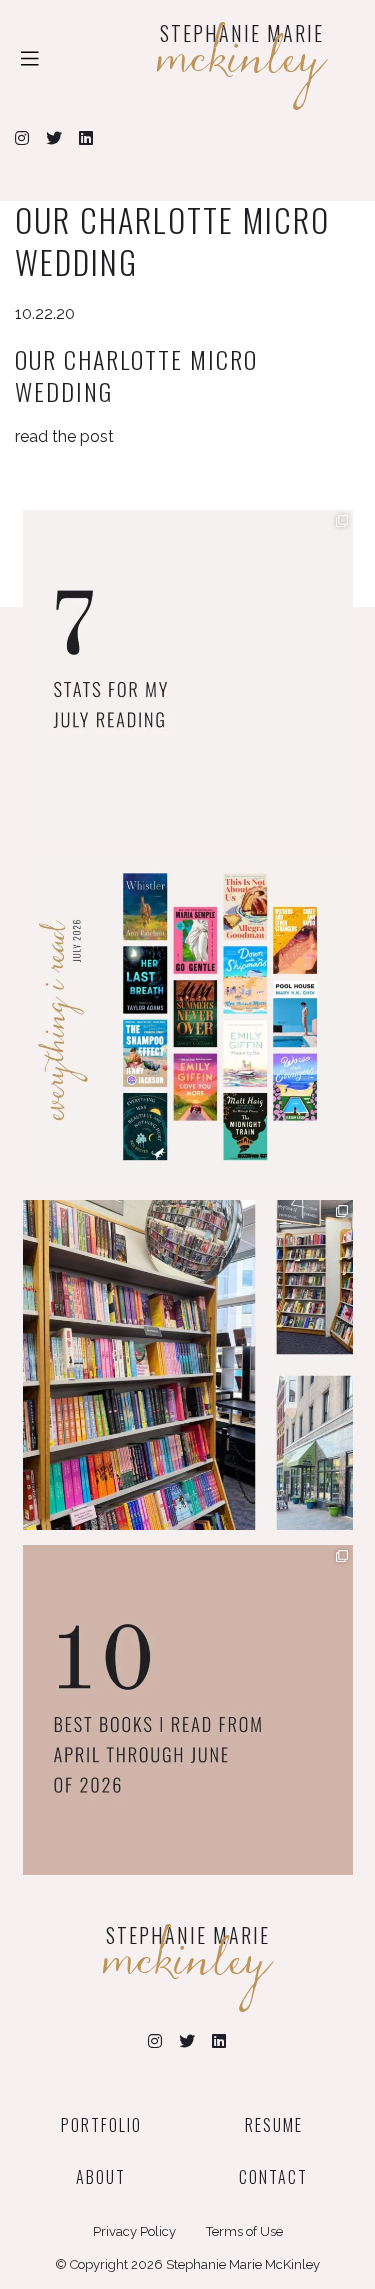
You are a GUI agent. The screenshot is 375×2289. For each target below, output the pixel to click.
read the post (64, 436)
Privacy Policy (134, 2231)
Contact (273, 2177)
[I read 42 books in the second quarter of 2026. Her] (188, 1710)
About (101, 2177)
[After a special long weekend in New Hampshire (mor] (188, 1365)
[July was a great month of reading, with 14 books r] (188, 1020)
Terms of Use (244, 2231)
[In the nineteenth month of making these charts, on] (188, 675)
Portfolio (101, 2125)
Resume (274, 2125)
